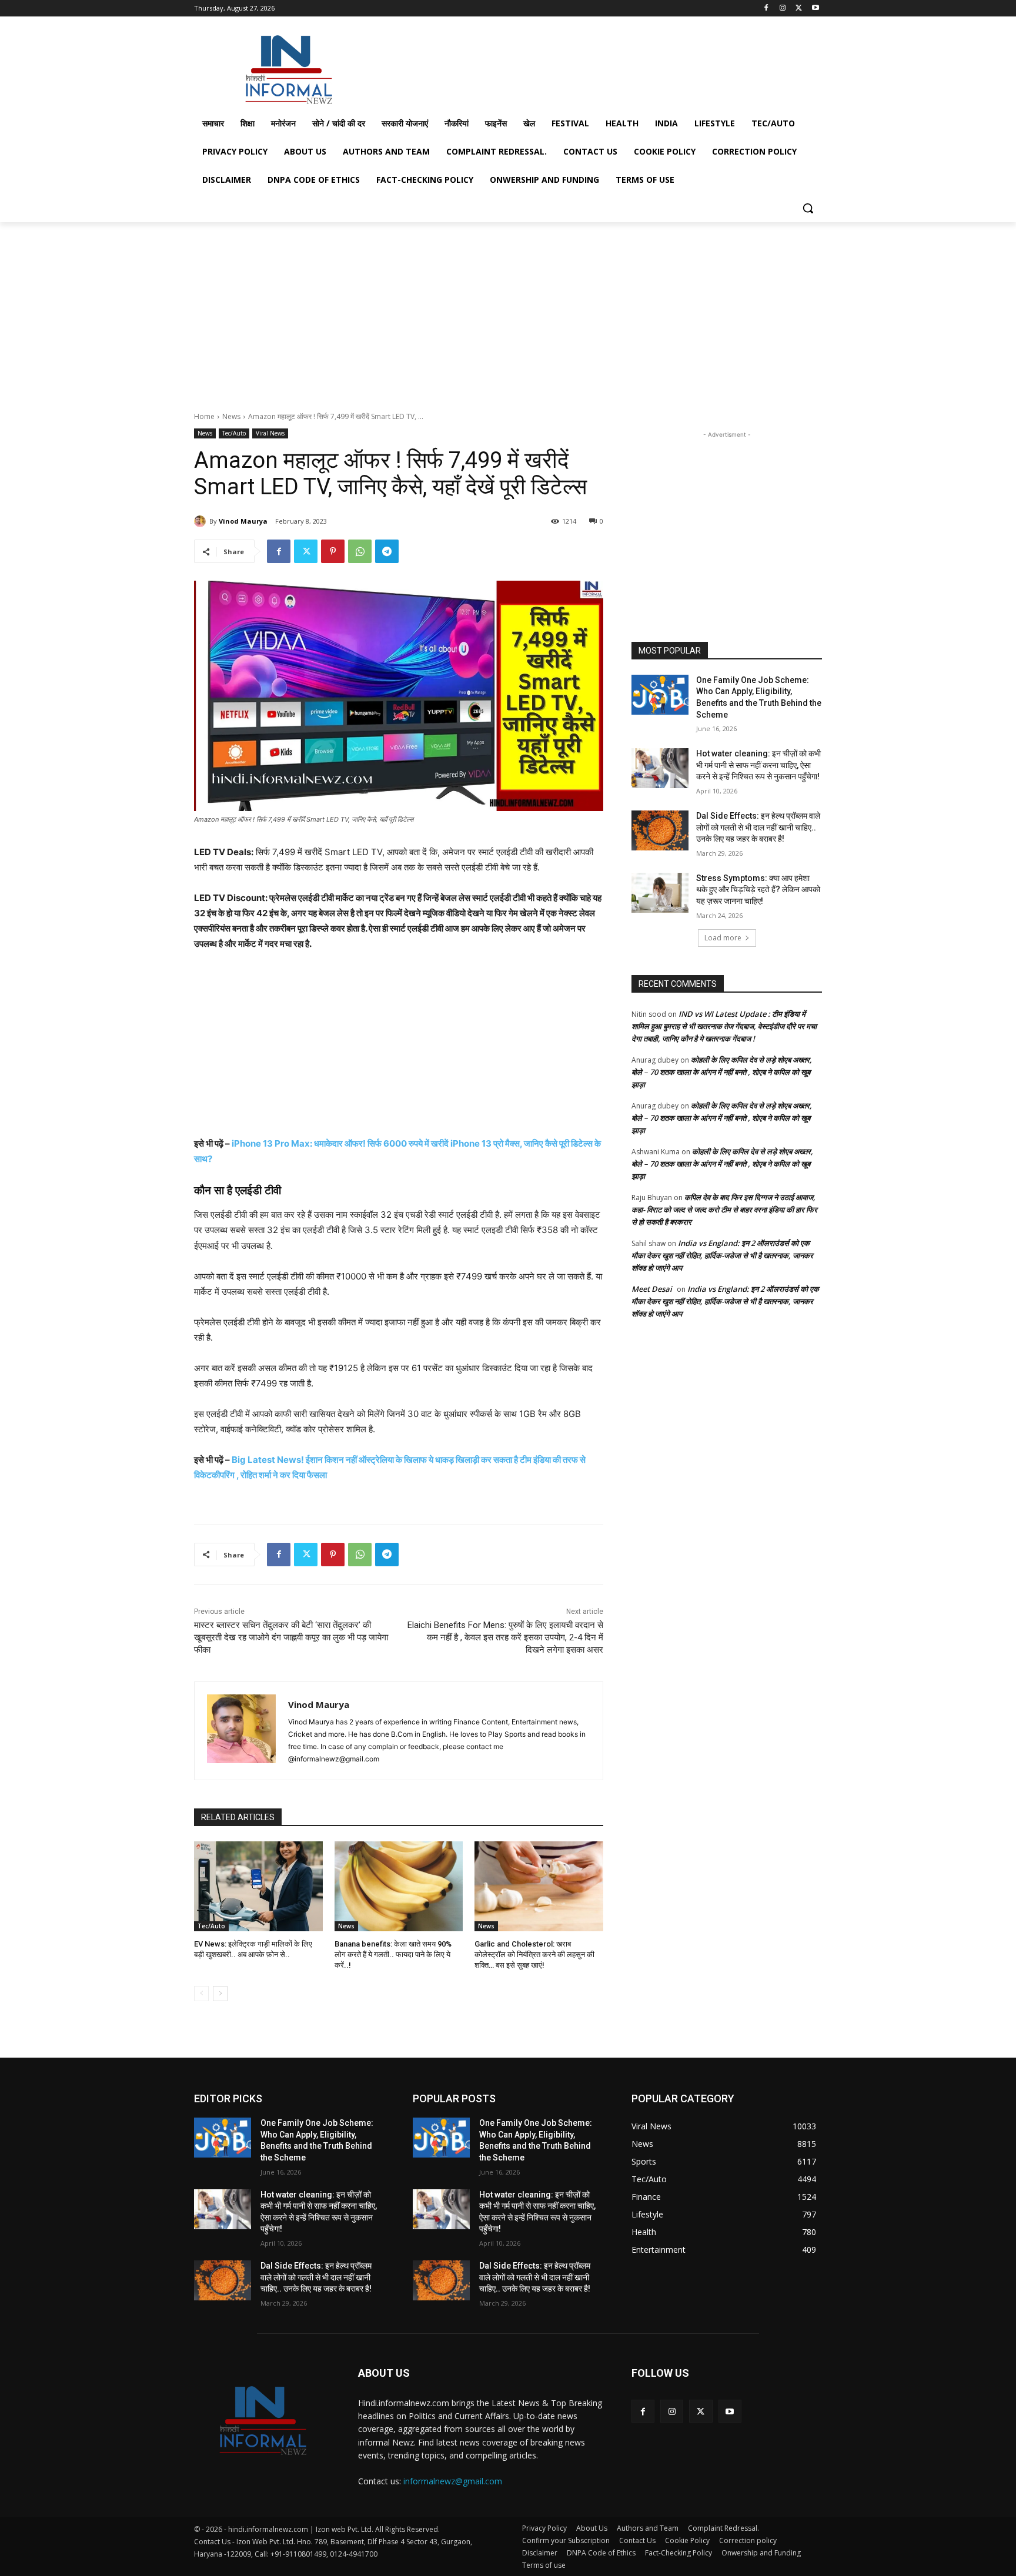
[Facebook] (766, 9)
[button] (808, 208)
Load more (723, 938)
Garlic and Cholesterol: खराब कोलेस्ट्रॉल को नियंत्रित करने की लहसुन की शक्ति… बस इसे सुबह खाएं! (534, 1954)
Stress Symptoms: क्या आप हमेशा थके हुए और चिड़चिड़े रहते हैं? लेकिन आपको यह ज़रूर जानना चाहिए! (758, 890)
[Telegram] (387, 551)
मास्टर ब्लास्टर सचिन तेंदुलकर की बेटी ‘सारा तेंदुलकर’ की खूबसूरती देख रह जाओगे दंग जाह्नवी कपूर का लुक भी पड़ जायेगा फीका (291, 1637)
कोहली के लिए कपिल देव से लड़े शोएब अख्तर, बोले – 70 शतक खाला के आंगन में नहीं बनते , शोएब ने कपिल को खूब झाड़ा (722, 1072)
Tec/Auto (234, 433)
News (231, 416)
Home (204, 416)
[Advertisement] (596, 67)
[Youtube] (815, 9)
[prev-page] (201, 1994)
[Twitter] (799, 9)
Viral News (270, 433)
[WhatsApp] (360, 551)
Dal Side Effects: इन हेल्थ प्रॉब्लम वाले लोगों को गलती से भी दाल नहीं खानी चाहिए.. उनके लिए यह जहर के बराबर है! (758, 827)
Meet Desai (652, 1289)
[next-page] (220, 1994)
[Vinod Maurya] (202, 521)
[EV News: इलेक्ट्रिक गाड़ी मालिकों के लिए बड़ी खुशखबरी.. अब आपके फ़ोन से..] (258, 1886)
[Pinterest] (333, 551)
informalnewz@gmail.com (453, 2481)
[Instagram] (783, 9)
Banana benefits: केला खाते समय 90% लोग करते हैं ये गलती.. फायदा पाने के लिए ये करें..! (393, 1954)
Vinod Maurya (243, 521)
